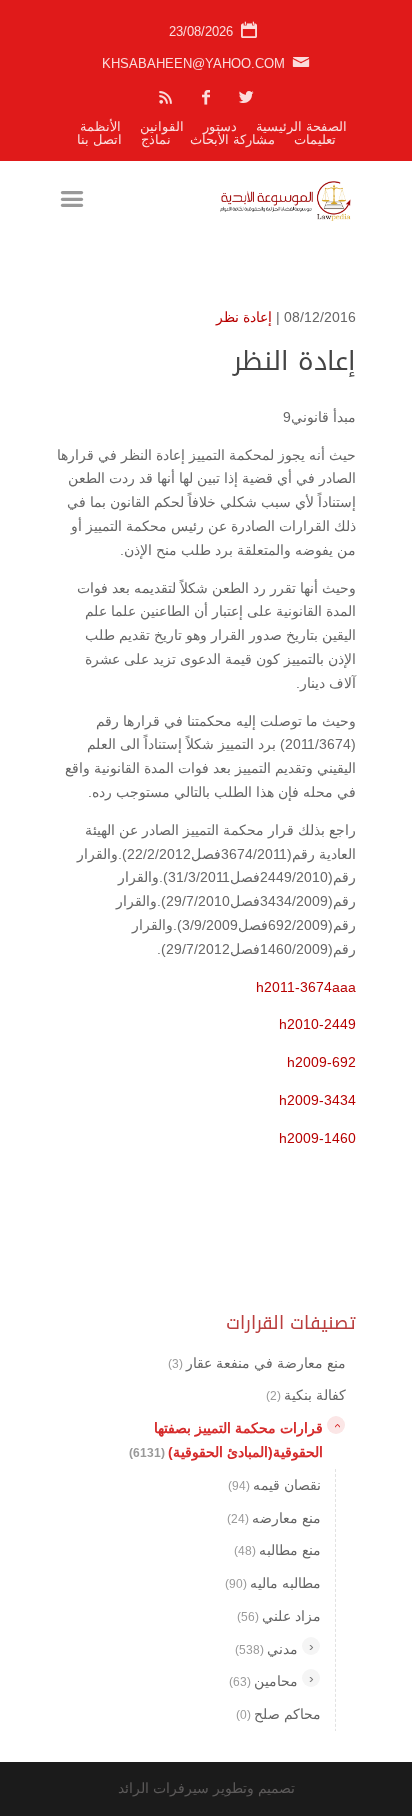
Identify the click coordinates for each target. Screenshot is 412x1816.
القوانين (162, 126)
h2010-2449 (317, 1024)
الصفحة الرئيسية (301, 126)
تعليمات (315, 139)
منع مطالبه (277, 1550)
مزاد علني (279, 1616)
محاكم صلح (278, 1714)
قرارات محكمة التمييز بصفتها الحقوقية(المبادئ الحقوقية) (226, 1440)
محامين (263, 1681)
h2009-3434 (317, 1100)
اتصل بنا (99, 139)
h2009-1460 (317, 1138)
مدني (266, 1649)
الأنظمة (100, 126)
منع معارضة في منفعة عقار (257, 1363)
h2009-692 (321, 1062)
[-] (336, 1425)
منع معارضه (274, 1518)
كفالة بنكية (306, 1395)
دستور (220, 126)
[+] (311, 1646)
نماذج (156, 139)
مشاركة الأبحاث (232, 139)
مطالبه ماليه (273, 1583)
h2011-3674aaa (306, 987)
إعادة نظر (244, 317)
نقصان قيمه (274, 1485)
